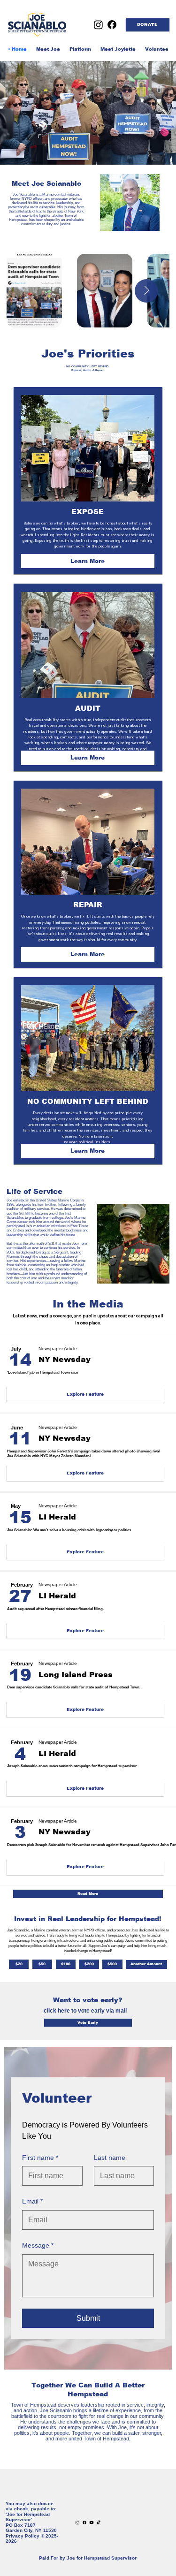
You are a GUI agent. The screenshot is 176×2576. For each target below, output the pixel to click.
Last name (110, 2158)
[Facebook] (112, 25)
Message (38, 2245)
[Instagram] (98, 25)
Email (32, 2201)
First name (40, 2158)
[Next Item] (146, 291)
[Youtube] (92, 2523)
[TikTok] (99, 2523)
